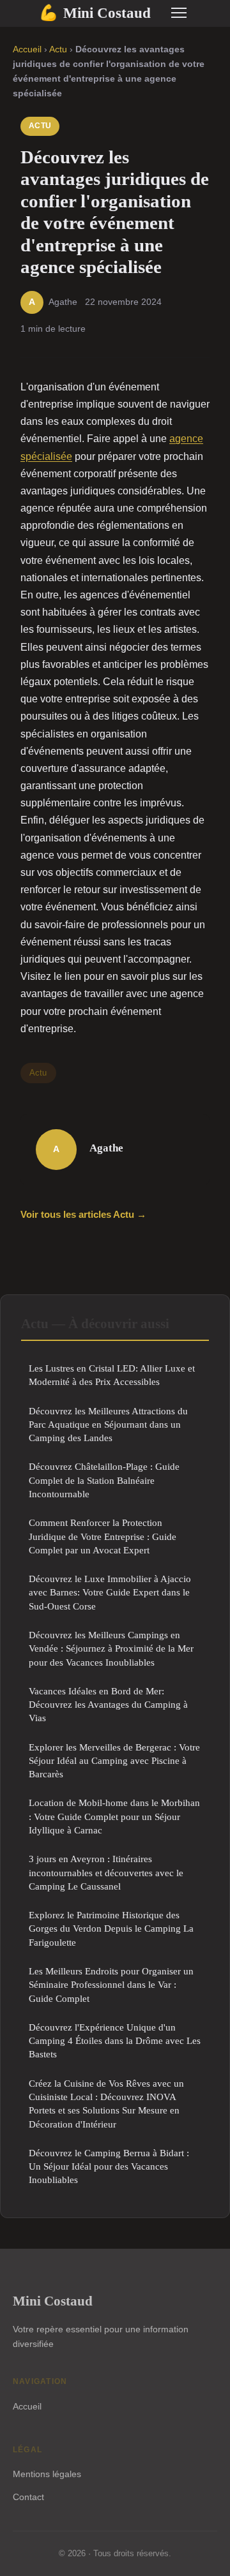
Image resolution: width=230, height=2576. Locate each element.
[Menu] (179, 13)
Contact (28, 2497)
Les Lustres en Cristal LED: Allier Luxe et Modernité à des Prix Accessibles (112, 1375)
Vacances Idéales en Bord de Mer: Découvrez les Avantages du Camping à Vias (108, 1705)
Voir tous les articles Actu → (83, 1214)
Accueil (27, 49)
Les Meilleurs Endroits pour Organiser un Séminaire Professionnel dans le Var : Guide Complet (111, 1985)
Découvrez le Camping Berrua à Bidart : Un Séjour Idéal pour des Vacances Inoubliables (109, 2166)
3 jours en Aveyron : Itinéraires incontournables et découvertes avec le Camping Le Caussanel (106, 1872)
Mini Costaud (95, 13)
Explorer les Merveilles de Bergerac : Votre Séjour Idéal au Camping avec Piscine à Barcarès (114, 1761)
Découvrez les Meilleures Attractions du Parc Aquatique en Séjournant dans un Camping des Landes (108, 1425)
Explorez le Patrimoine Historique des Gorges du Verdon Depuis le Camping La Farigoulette (111, 1928)
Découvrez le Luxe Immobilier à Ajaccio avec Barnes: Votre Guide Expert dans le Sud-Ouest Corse (110, 1592)
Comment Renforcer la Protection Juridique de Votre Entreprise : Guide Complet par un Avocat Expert (103, 1536)
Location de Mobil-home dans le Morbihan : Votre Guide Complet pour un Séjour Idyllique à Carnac (114, 1816)
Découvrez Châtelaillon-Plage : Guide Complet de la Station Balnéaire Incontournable (104, 1480)
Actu (58, 49)
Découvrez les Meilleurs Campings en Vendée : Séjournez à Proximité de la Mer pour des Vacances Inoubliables (111, 1648)
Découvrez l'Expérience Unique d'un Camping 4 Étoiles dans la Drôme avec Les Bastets (115, 2041)
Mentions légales (47, 2474)
